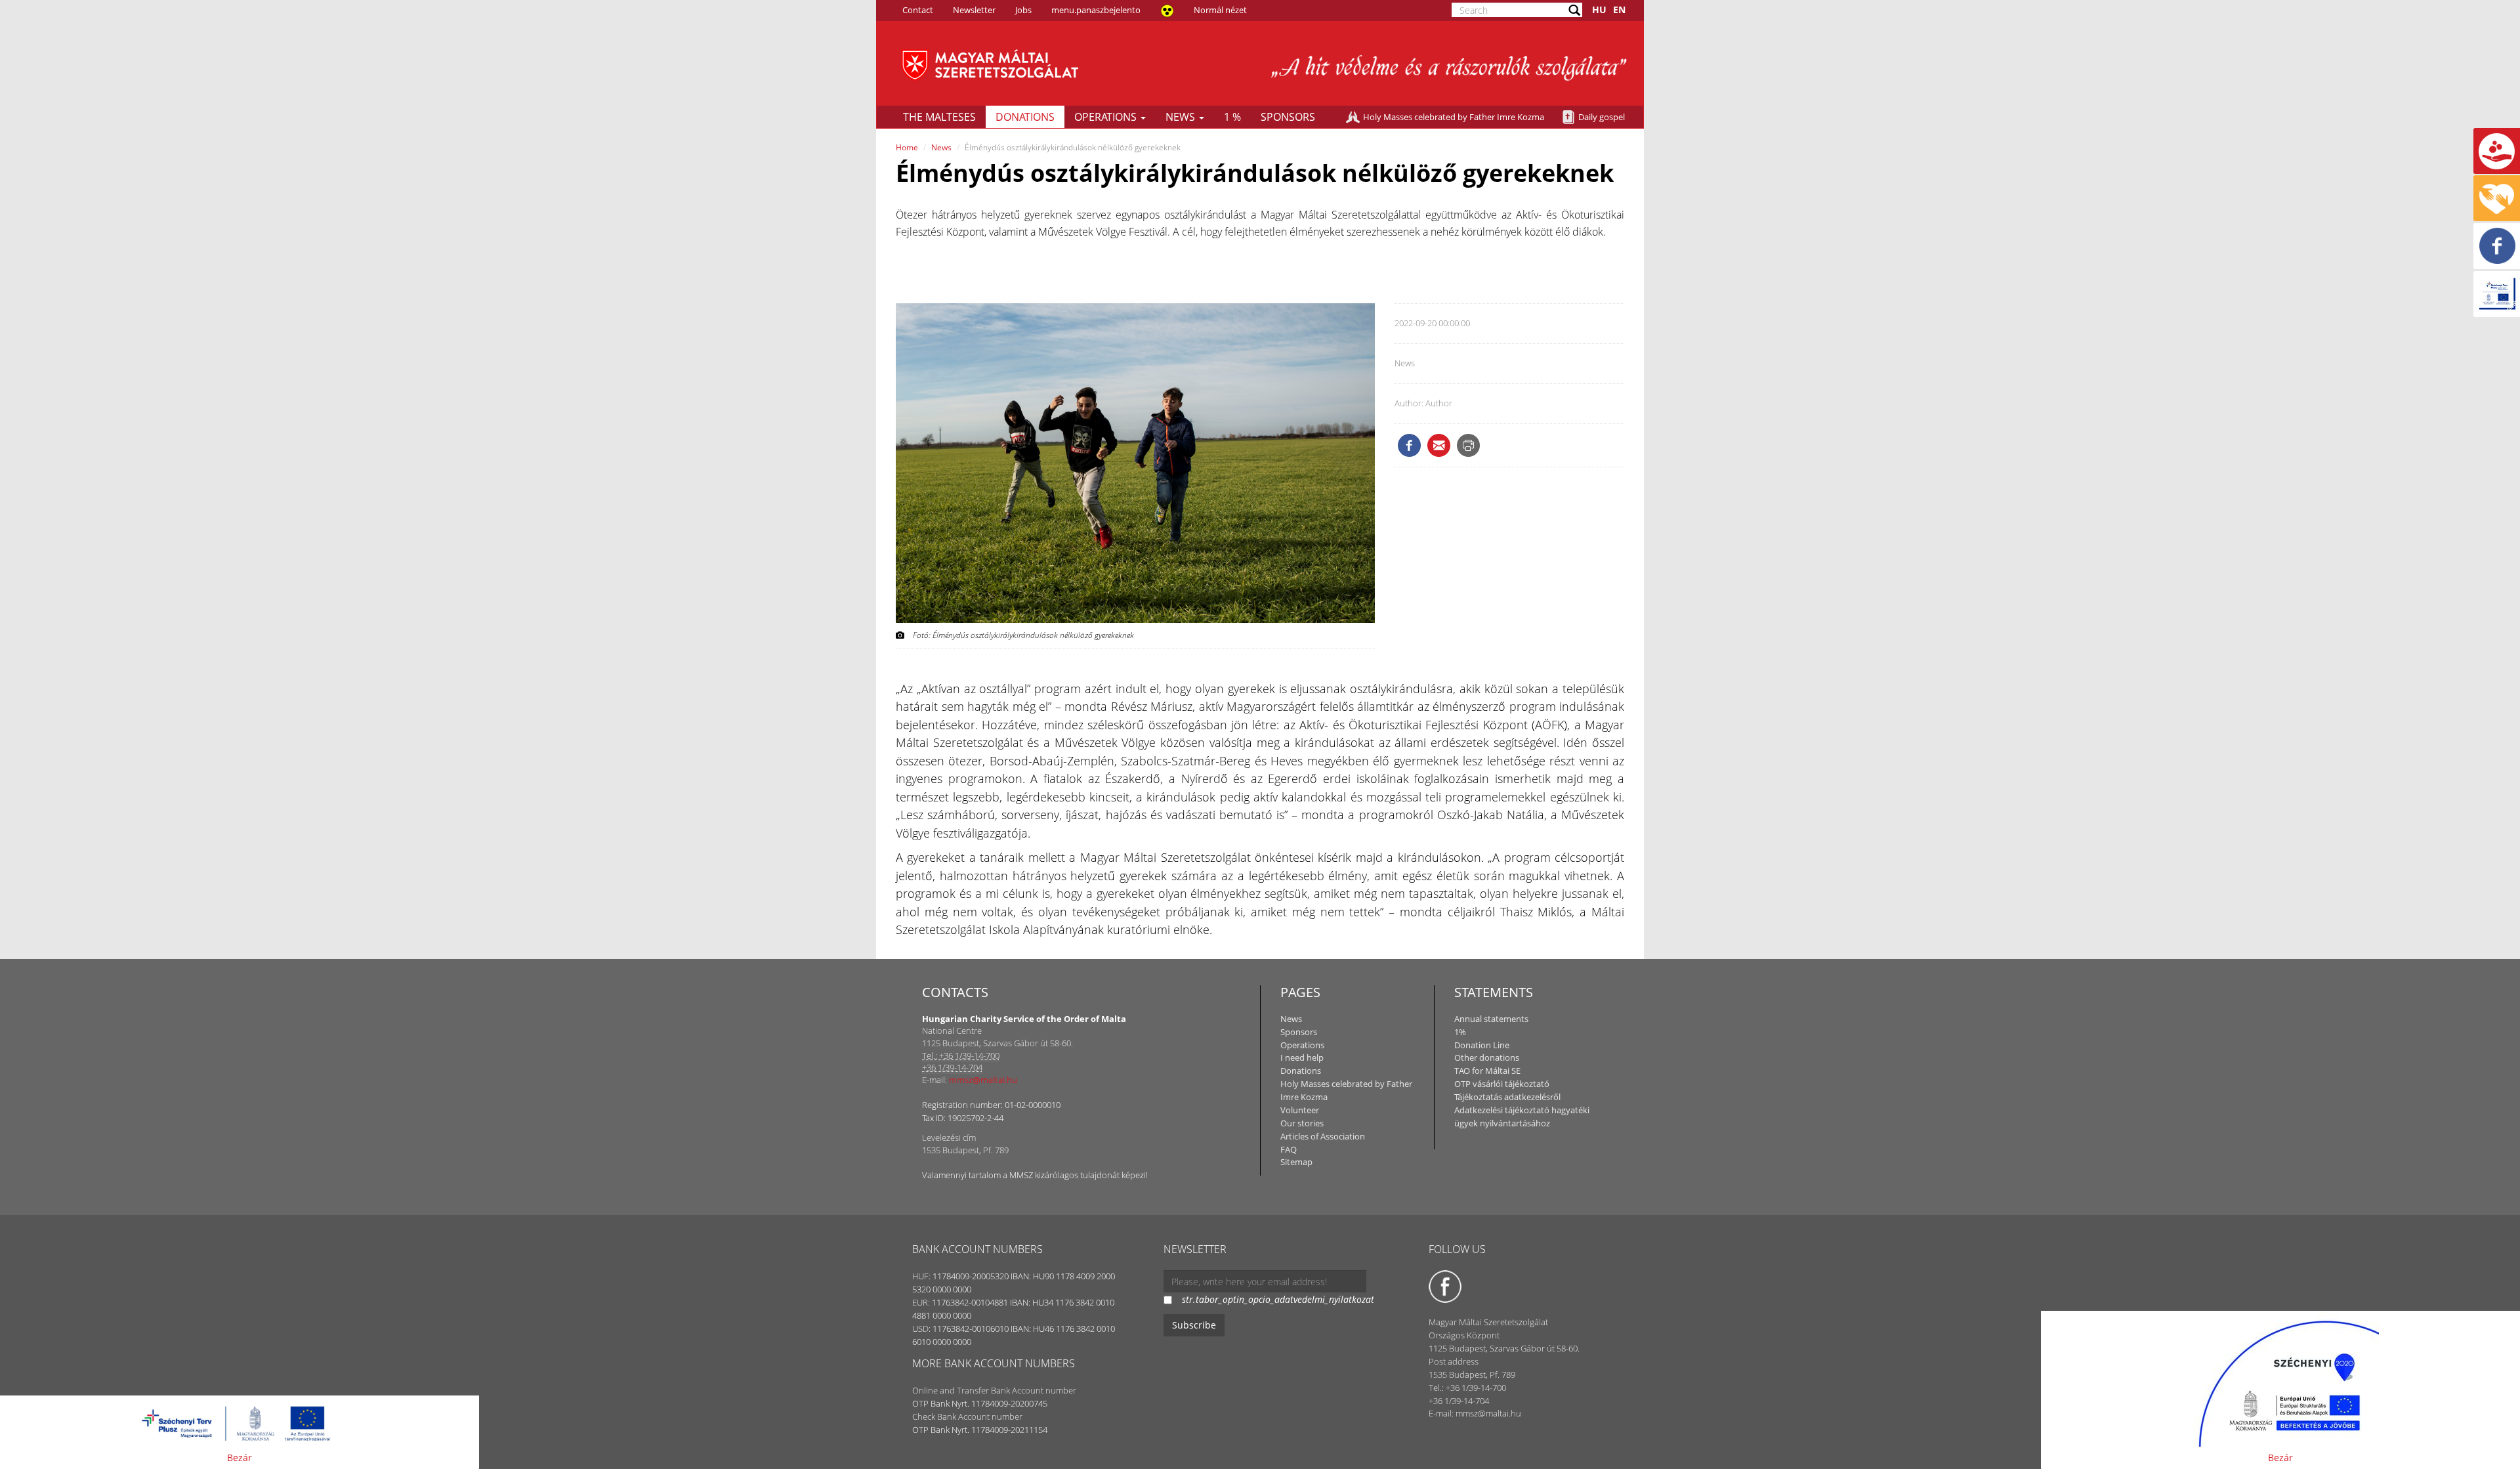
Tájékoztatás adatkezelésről (1507, 1097)
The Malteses (939, 117)
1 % (1232, 117)
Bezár (240, 1458)
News (1182, 117)
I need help (1302, 1057)
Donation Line (1482, 1045)
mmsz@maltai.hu (983, 1080)
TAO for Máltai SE (1487, 1071)
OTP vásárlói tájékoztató (1502, 1084)
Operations (1107, 117)
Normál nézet (1220, 10)
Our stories (1302, 1123)
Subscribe (1194, 1325)
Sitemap (1296, 1162)
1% (1460, 1032)
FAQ (1289, 1149)
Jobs (1023, 10)
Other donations (1487, 1057)
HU (1599, 10)
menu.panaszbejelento (1096, 10)
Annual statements (1491, 1019)
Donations (1025, 117)
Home (907, 147)
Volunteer (1300, 1110)
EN (1619, 10)
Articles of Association (1323, 1136)
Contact (918, 10)
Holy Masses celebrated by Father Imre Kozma (1454, 117)
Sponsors (1288, 117)
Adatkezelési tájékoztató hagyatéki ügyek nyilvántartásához (1522, 1117)
